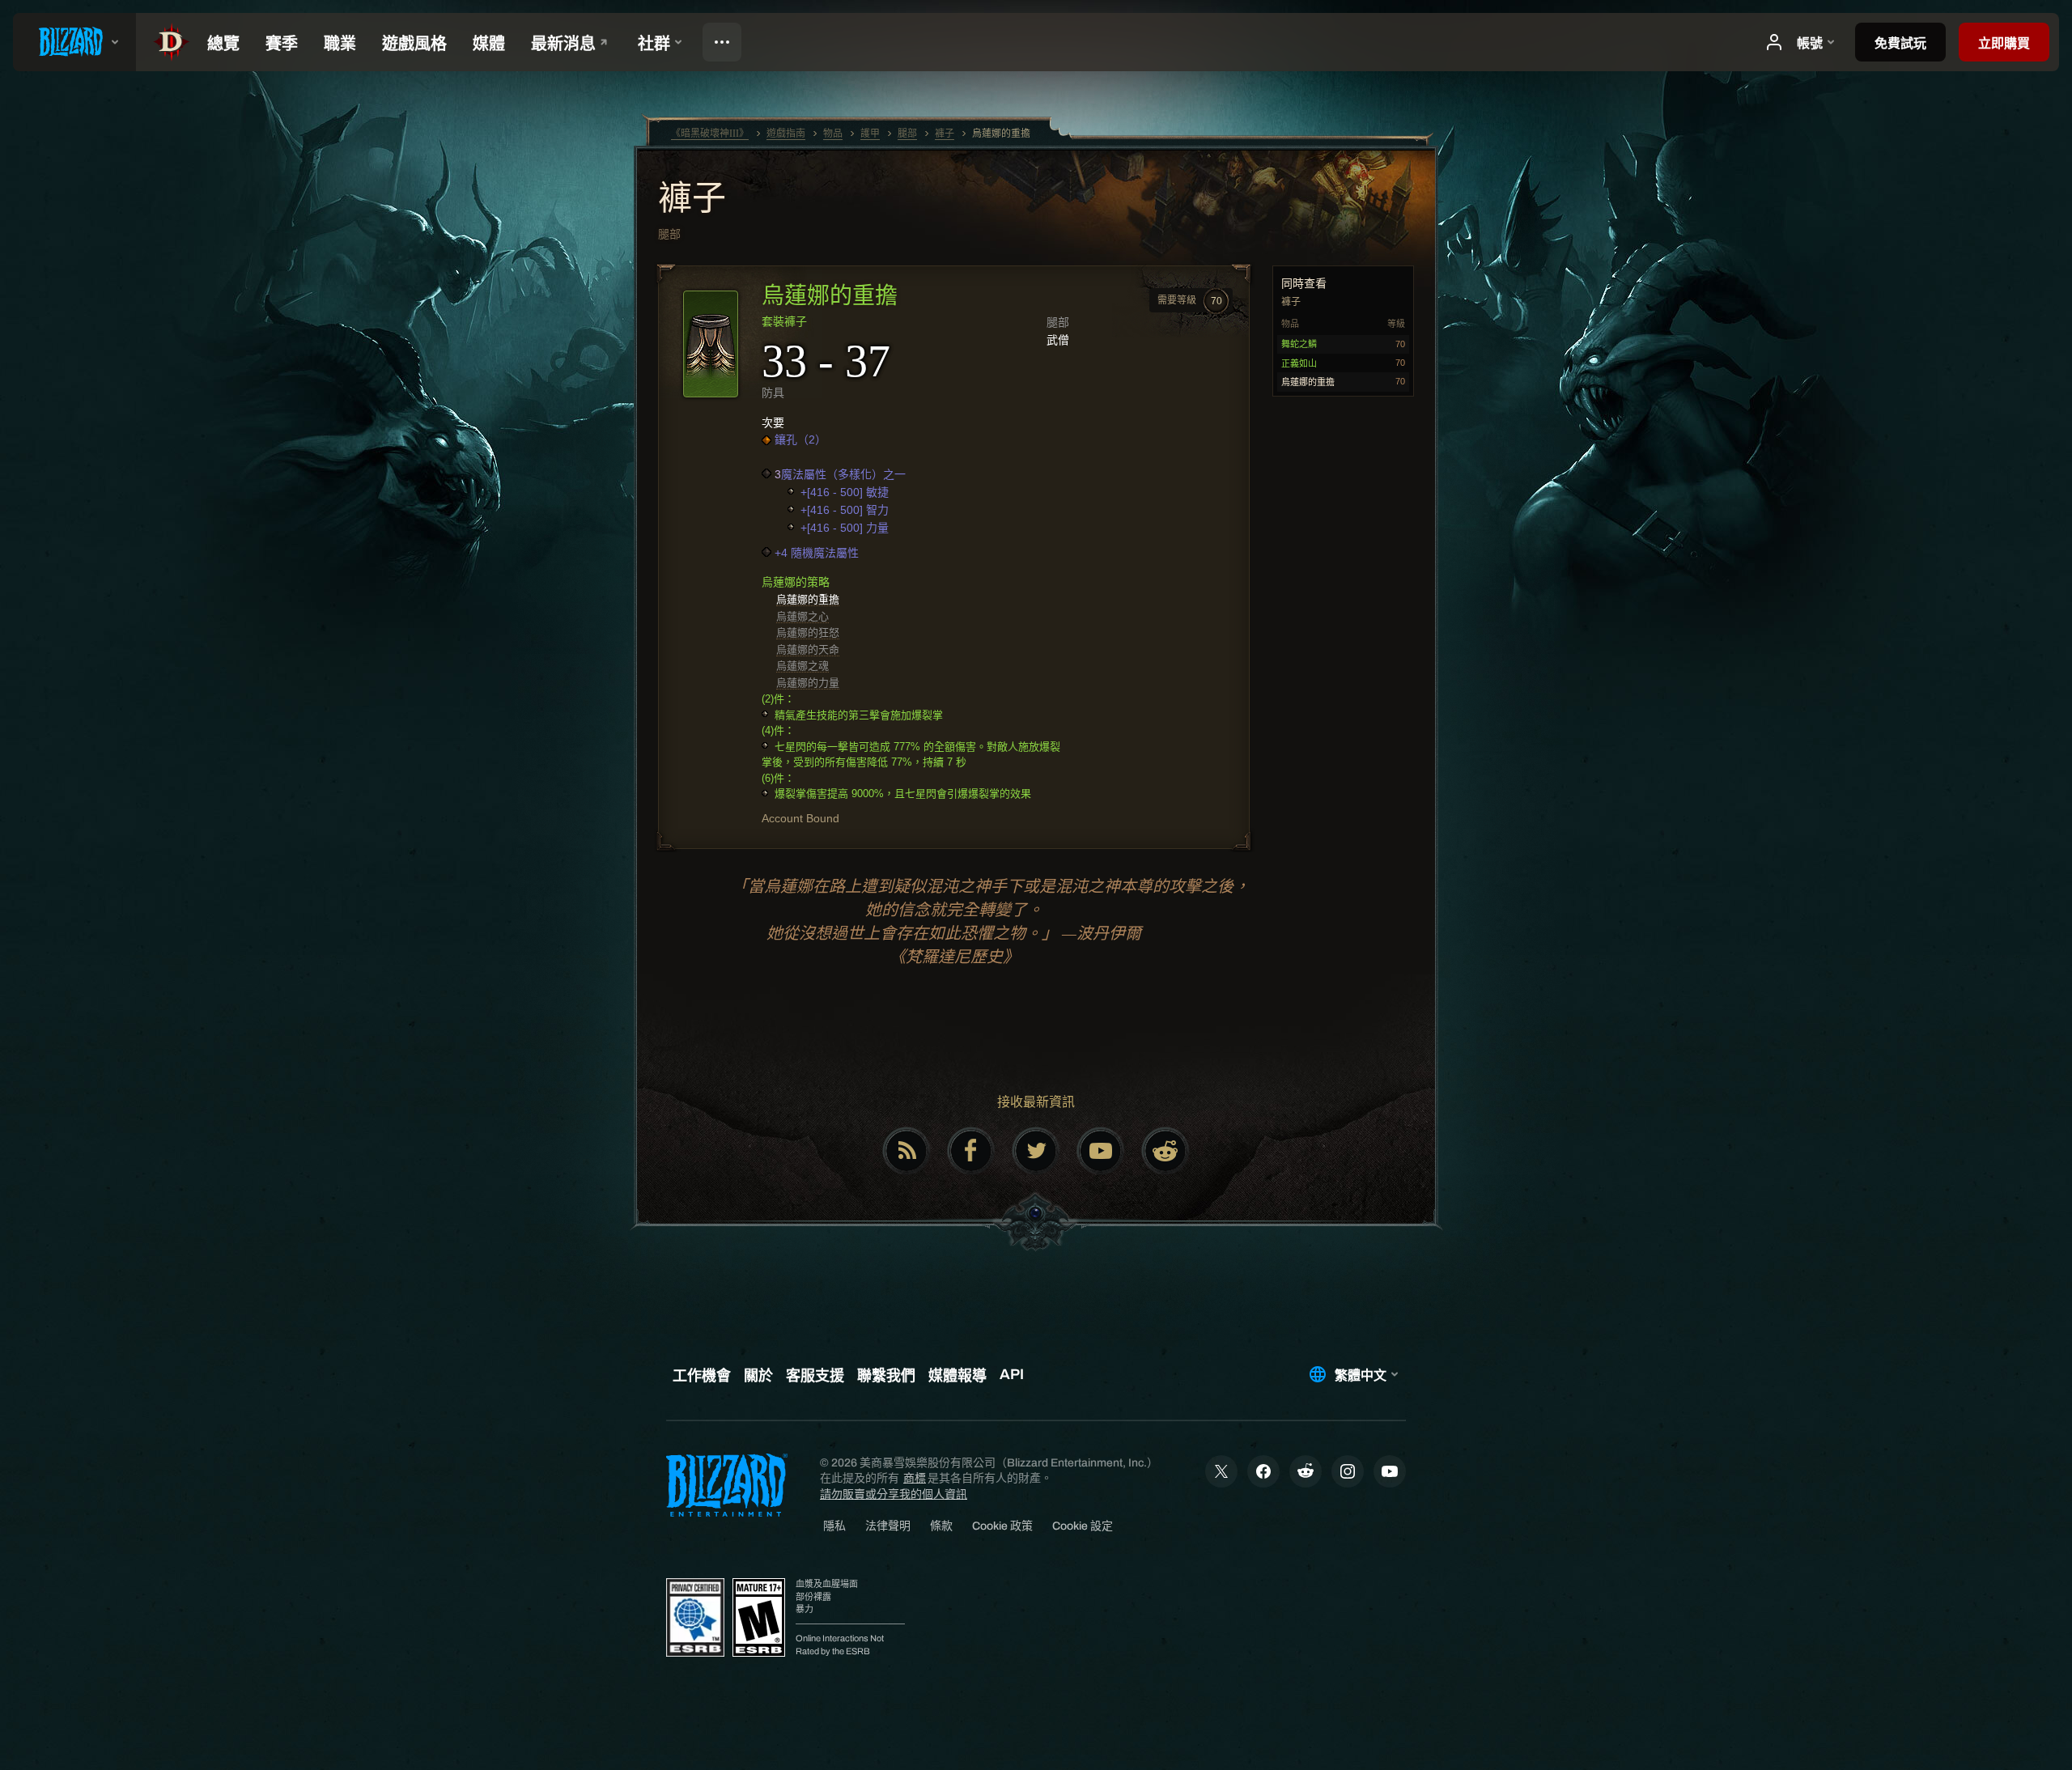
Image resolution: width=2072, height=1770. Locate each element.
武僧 (1058, 340)
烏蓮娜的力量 (808, 683)
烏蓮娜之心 (802, 616)
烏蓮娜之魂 (802, 666)
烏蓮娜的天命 (808, 649)
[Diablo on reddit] (1165, 1151)
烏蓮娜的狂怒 (808, 632)
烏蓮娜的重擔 (808, 599)
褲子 (692, 200)
